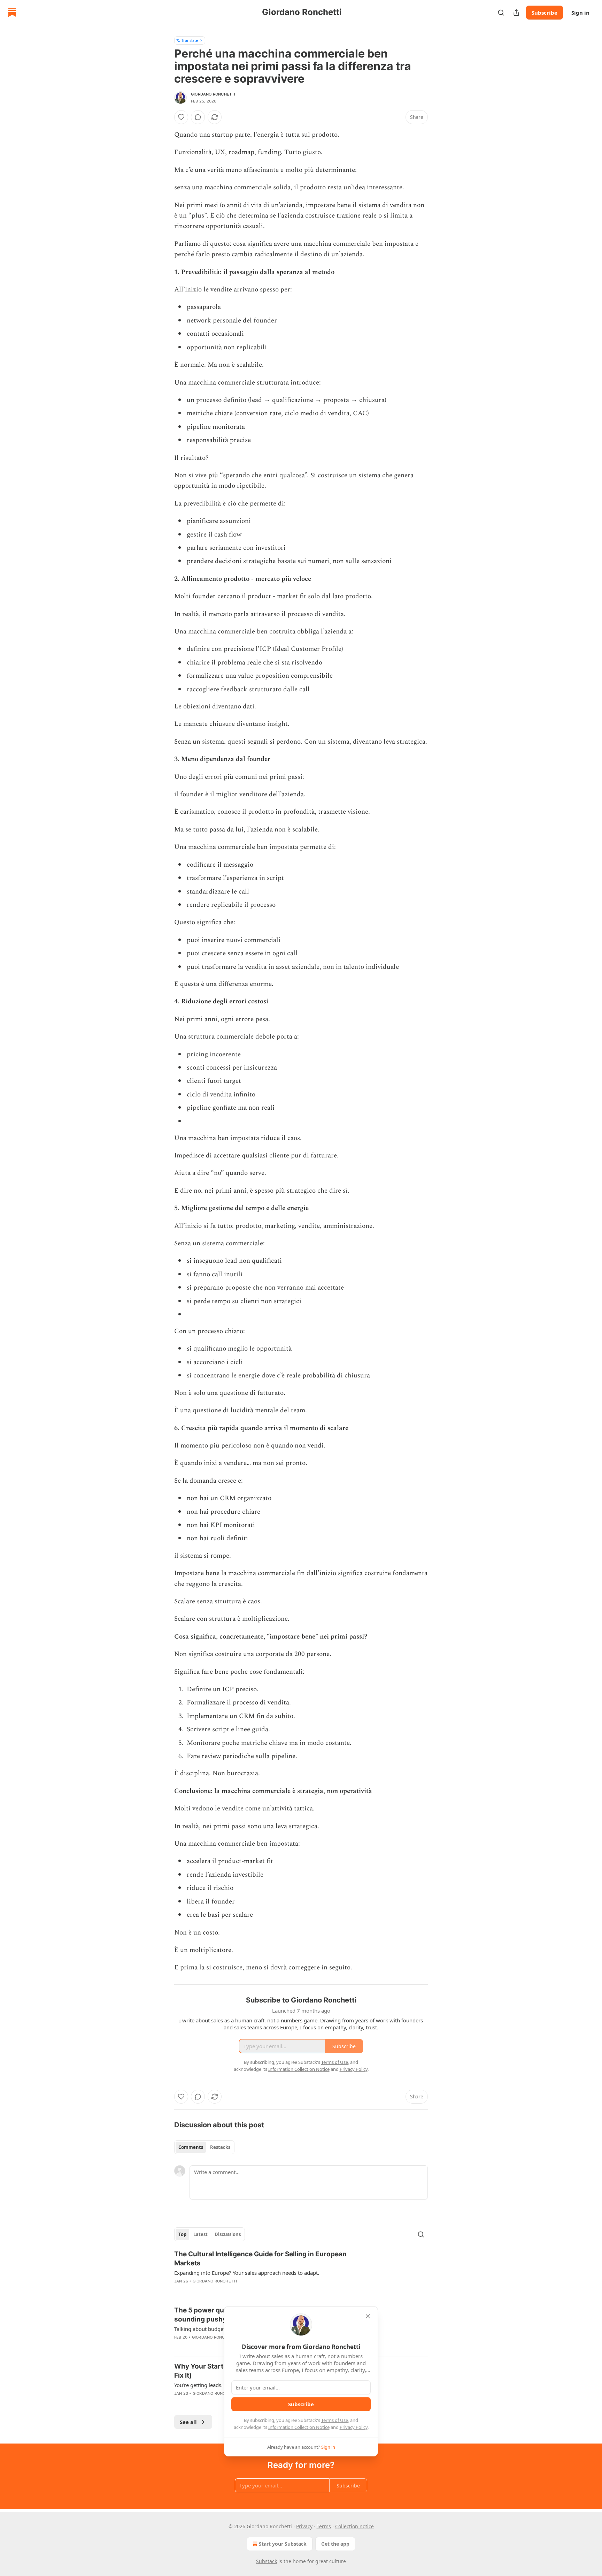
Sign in (580, 13)
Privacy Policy (354, 2427)
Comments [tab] (191, 2147)
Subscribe (545, 13)
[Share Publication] (516, 13)
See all (188, 2422)
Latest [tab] (200, 2234)
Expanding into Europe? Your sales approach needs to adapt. (247, 2273)
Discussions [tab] (228, 2234)
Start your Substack (283, 2544)
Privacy (304, 2526)
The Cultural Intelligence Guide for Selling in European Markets (260, 2259)
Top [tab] (182, 2234)
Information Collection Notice (299, 2427)
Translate (190, 40)
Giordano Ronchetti (213, 94)
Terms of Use (335, 2420)
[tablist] (204, 2147)
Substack (267, 2561)
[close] (368, 2316)
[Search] (501, 13)
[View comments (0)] (198, 117)
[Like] (181, 117)
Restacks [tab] (220, 2147)
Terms (324, 2526)
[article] (301, 2272)
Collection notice (354, 2526)
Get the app (335, 2544)
